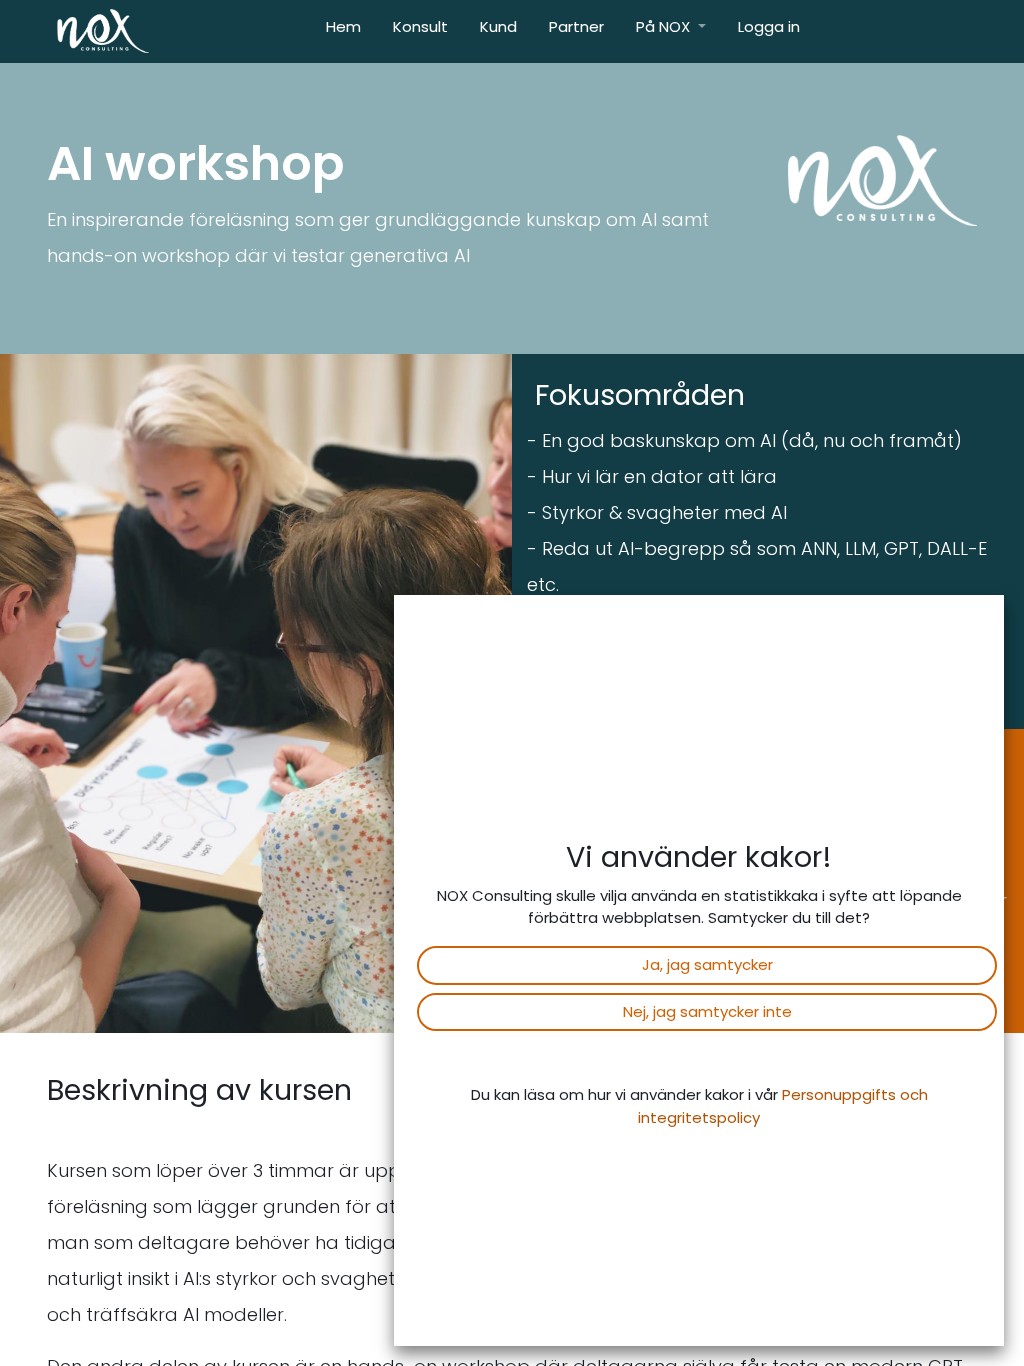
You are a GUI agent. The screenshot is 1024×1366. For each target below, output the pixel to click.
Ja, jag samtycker (707, 964)
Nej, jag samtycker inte (707, 1011)
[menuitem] (343, 31)
